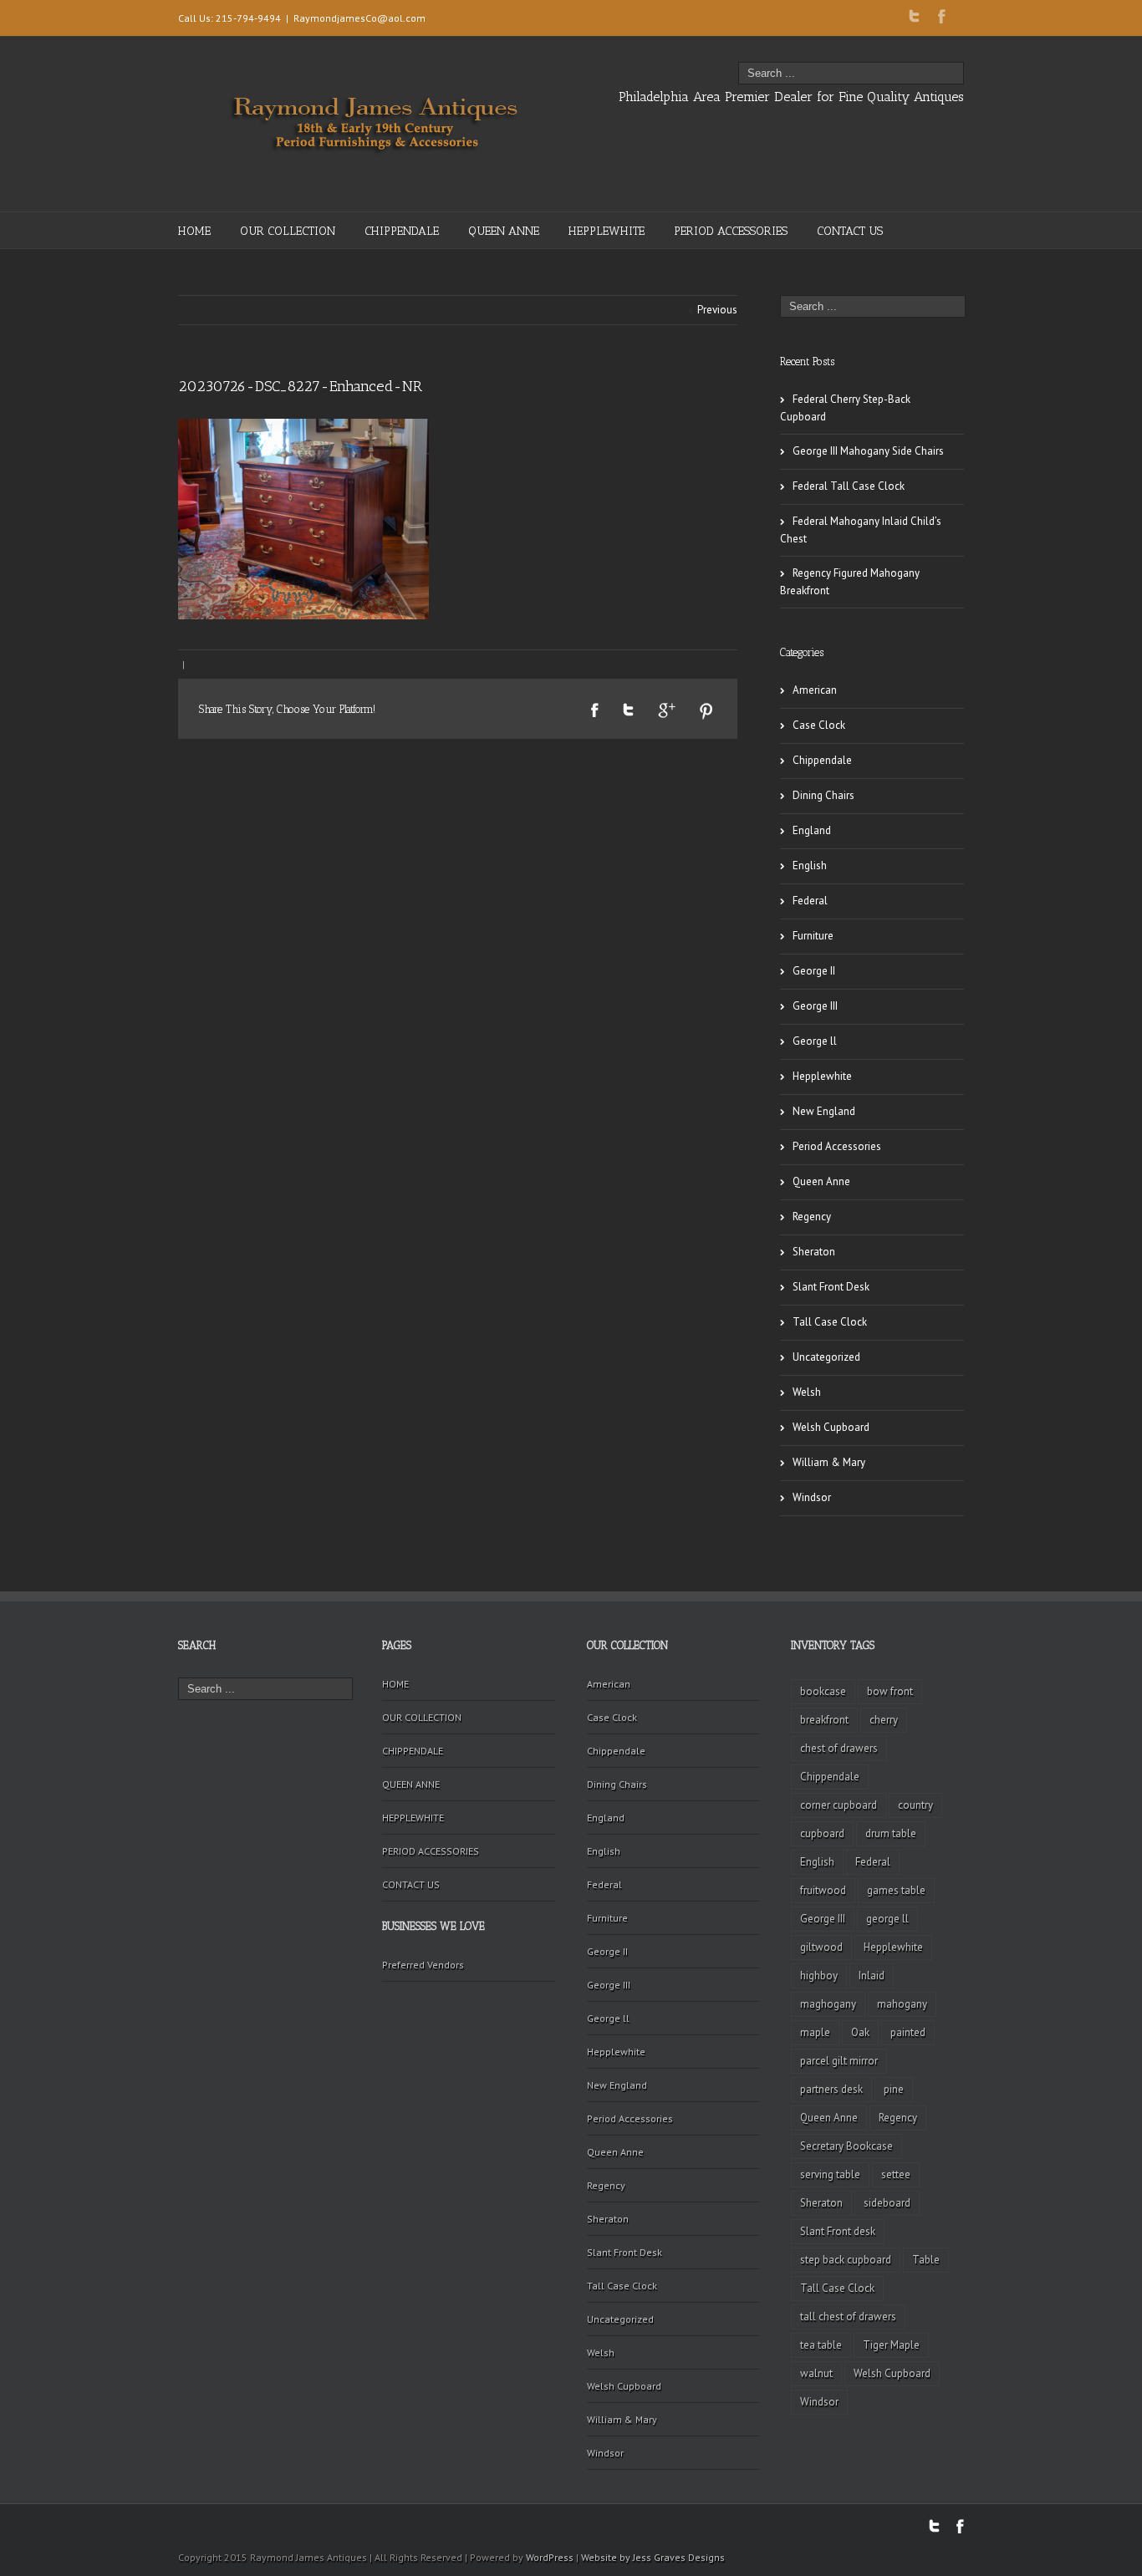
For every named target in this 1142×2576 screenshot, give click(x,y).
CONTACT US (850, 231)
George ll (815, 1041)
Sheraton (814, 1252)
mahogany (902, 2004)
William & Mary (829, 1462)
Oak (860, 2032)
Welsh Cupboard (831, 1427)
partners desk (831, 2089)
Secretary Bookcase (846, 2146)
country (915, 1805)
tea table (821, 2345)
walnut (816, 2373)
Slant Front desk (838, 2231)
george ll (887, 1919)
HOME (194, 231)
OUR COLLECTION (288, 231)
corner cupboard (839, 1805)
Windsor (812, 1497)
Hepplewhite (822, 1076)
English (810, 865)
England (812, 830)
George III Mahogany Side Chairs (868, 451)
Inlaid (872, 1975)
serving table (830, 2174)
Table (926, 2260)
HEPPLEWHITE (607, 231)
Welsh (807, 1392)
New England (824, 1111)
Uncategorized (826, 1357)
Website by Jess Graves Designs (653, 2557)
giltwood (821, 1947)
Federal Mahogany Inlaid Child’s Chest (861, 530)
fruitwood (823, 1890)
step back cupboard (846, 2260)
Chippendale (822, 760)
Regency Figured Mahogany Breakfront (850, 582)
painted (908, 2032)
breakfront (824, 1720)
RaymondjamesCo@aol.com (359, 18)
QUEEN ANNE (504, 231)
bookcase (823, 1691)
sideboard (887, 2203)
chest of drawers (839, 1748)
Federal (810, 901)
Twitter (914, 16)
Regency (812, 1217)
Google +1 (667, 710)
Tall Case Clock (830, 1322)
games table (896, 1890)
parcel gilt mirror (839, 2061)
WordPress (550, 2557)
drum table (891, 1833)
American (815, 690)
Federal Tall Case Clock (849, 486)
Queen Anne (821, 1181)
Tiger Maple (891, 2345)
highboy (819, 1975)
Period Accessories (837, 1146)
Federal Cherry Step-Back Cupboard (845, 408)
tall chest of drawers (848, 2316)
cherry (884, 1720)
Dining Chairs (823, 795)
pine (894, 2089)
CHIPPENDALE (402, 231)
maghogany (828, 2004)
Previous (717, 310)
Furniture (813, 936)
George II (814, 971)
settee (896, 2174)
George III (815, 1006)
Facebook (942, 16)
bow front (890, 1691)
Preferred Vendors (423, 1965)
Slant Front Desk (831, 1287)
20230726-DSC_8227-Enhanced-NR (300, 386)
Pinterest (706, 711)
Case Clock (819, 725)
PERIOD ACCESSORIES (731, 231)
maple (815, 2032)
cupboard (822, 1833)
